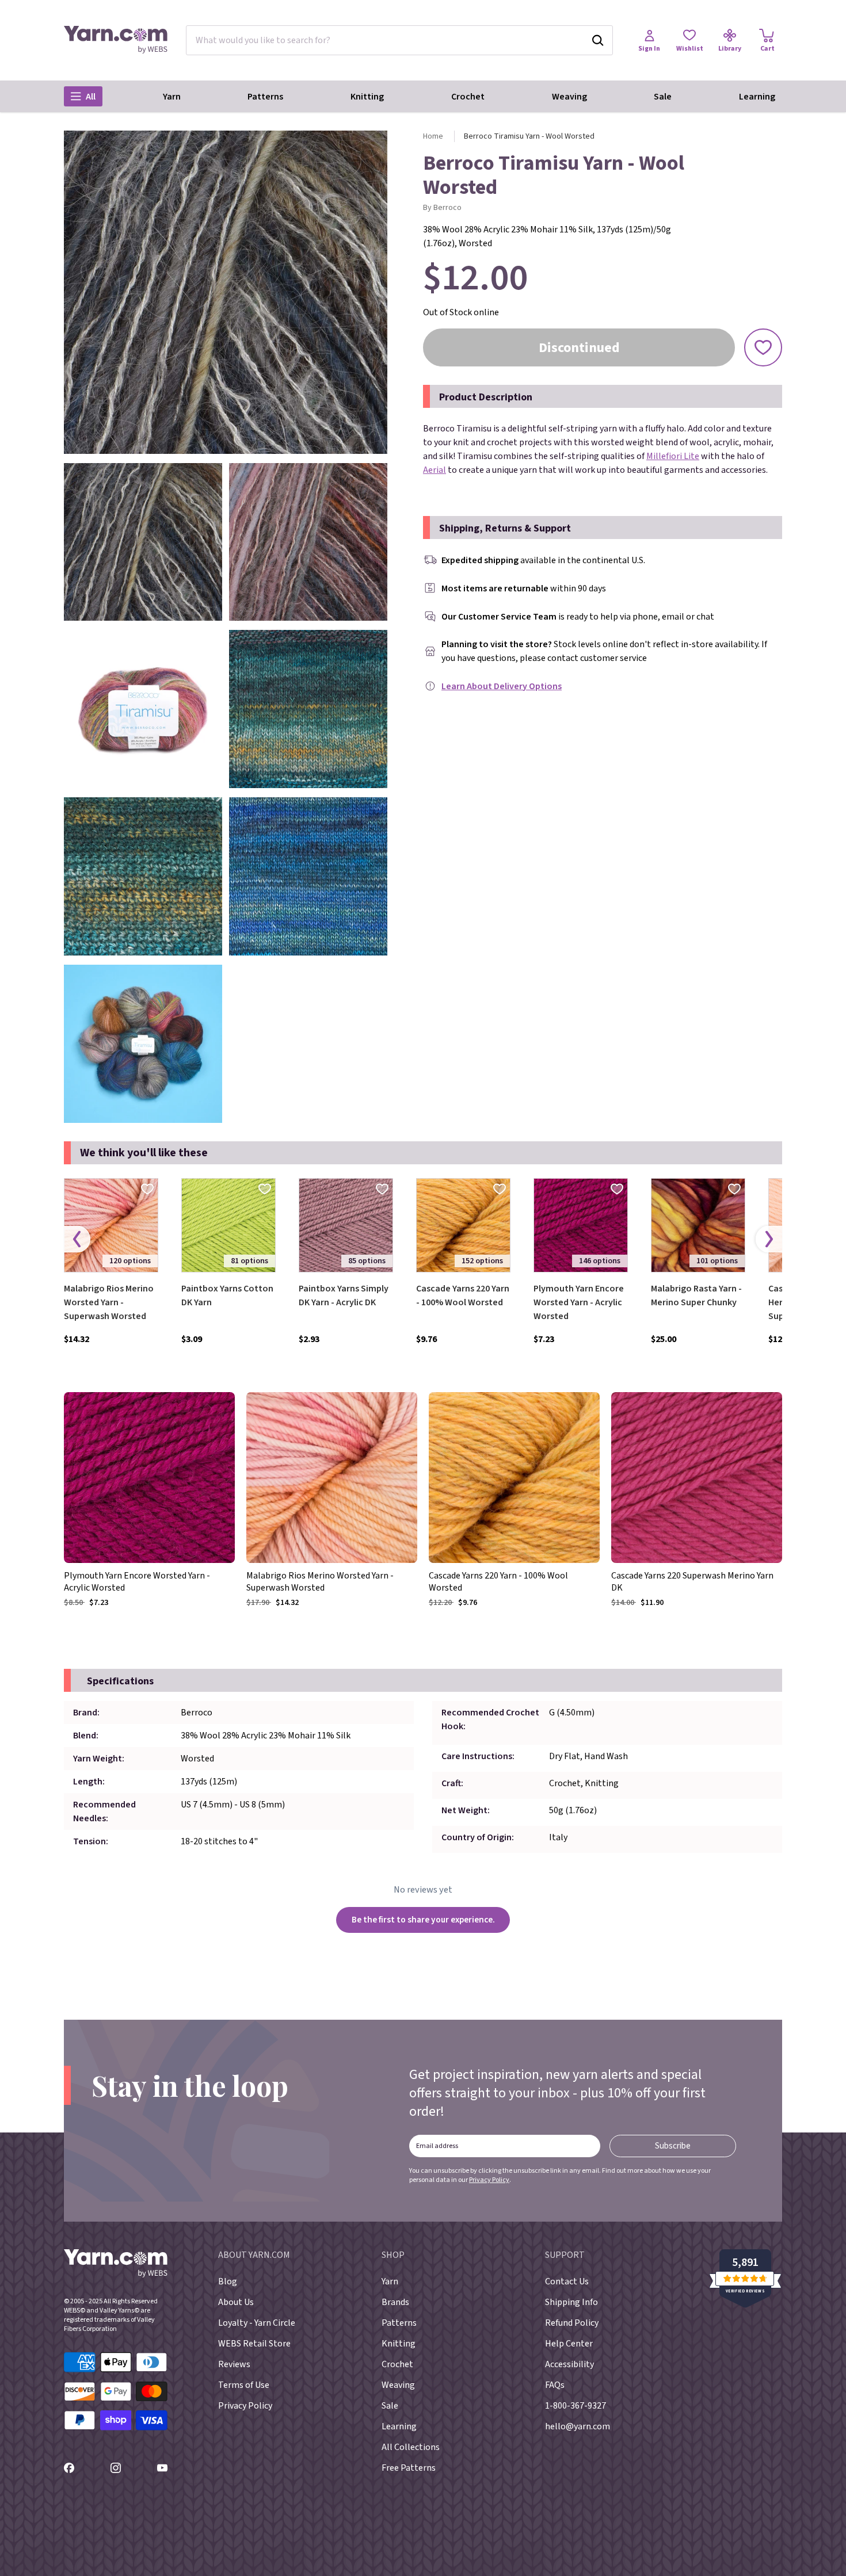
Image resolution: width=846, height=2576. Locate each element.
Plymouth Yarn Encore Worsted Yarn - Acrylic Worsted (579, 1302)
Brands (395, 2302)
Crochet (468, 97)
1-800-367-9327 (576, 2406)
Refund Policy (572, 2323)
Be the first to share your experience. (423, 1920)
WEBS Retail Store (254, 2344)
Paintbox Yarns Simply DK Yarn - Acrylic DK (344, 1295)
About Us (236, 2302)
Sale (663, 97)
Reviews (234, 2364)
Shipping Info (571, 2302)
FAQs (555, 2385)
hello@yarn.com (578, 2426)
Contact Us (567, 2281)
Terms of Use (244, 2385)
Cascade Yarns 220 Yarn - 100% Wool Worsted (463, 1295)
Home (433, 136)
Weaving (569, 97)
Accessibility (569, 2364)
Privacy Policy (489, 2180)
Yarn (172, 97)
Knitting (367, 97)
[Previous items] (77, 1239)
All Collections (411, 2447)
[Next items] (769, 1239)
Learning (757, 97)
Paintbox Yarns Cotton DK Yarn (227, 1295)
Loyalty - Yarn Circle (257, 2323)
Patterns (265, 97)
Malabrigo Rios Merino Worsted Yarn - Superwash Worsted (109, 1302)
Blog (228, 2281)
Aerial (435, 470)
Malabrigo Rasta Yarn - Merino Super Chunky (696, 1295)
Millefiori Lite (673, 456)
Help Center (569, 2344)
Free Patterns (409, 2468)
